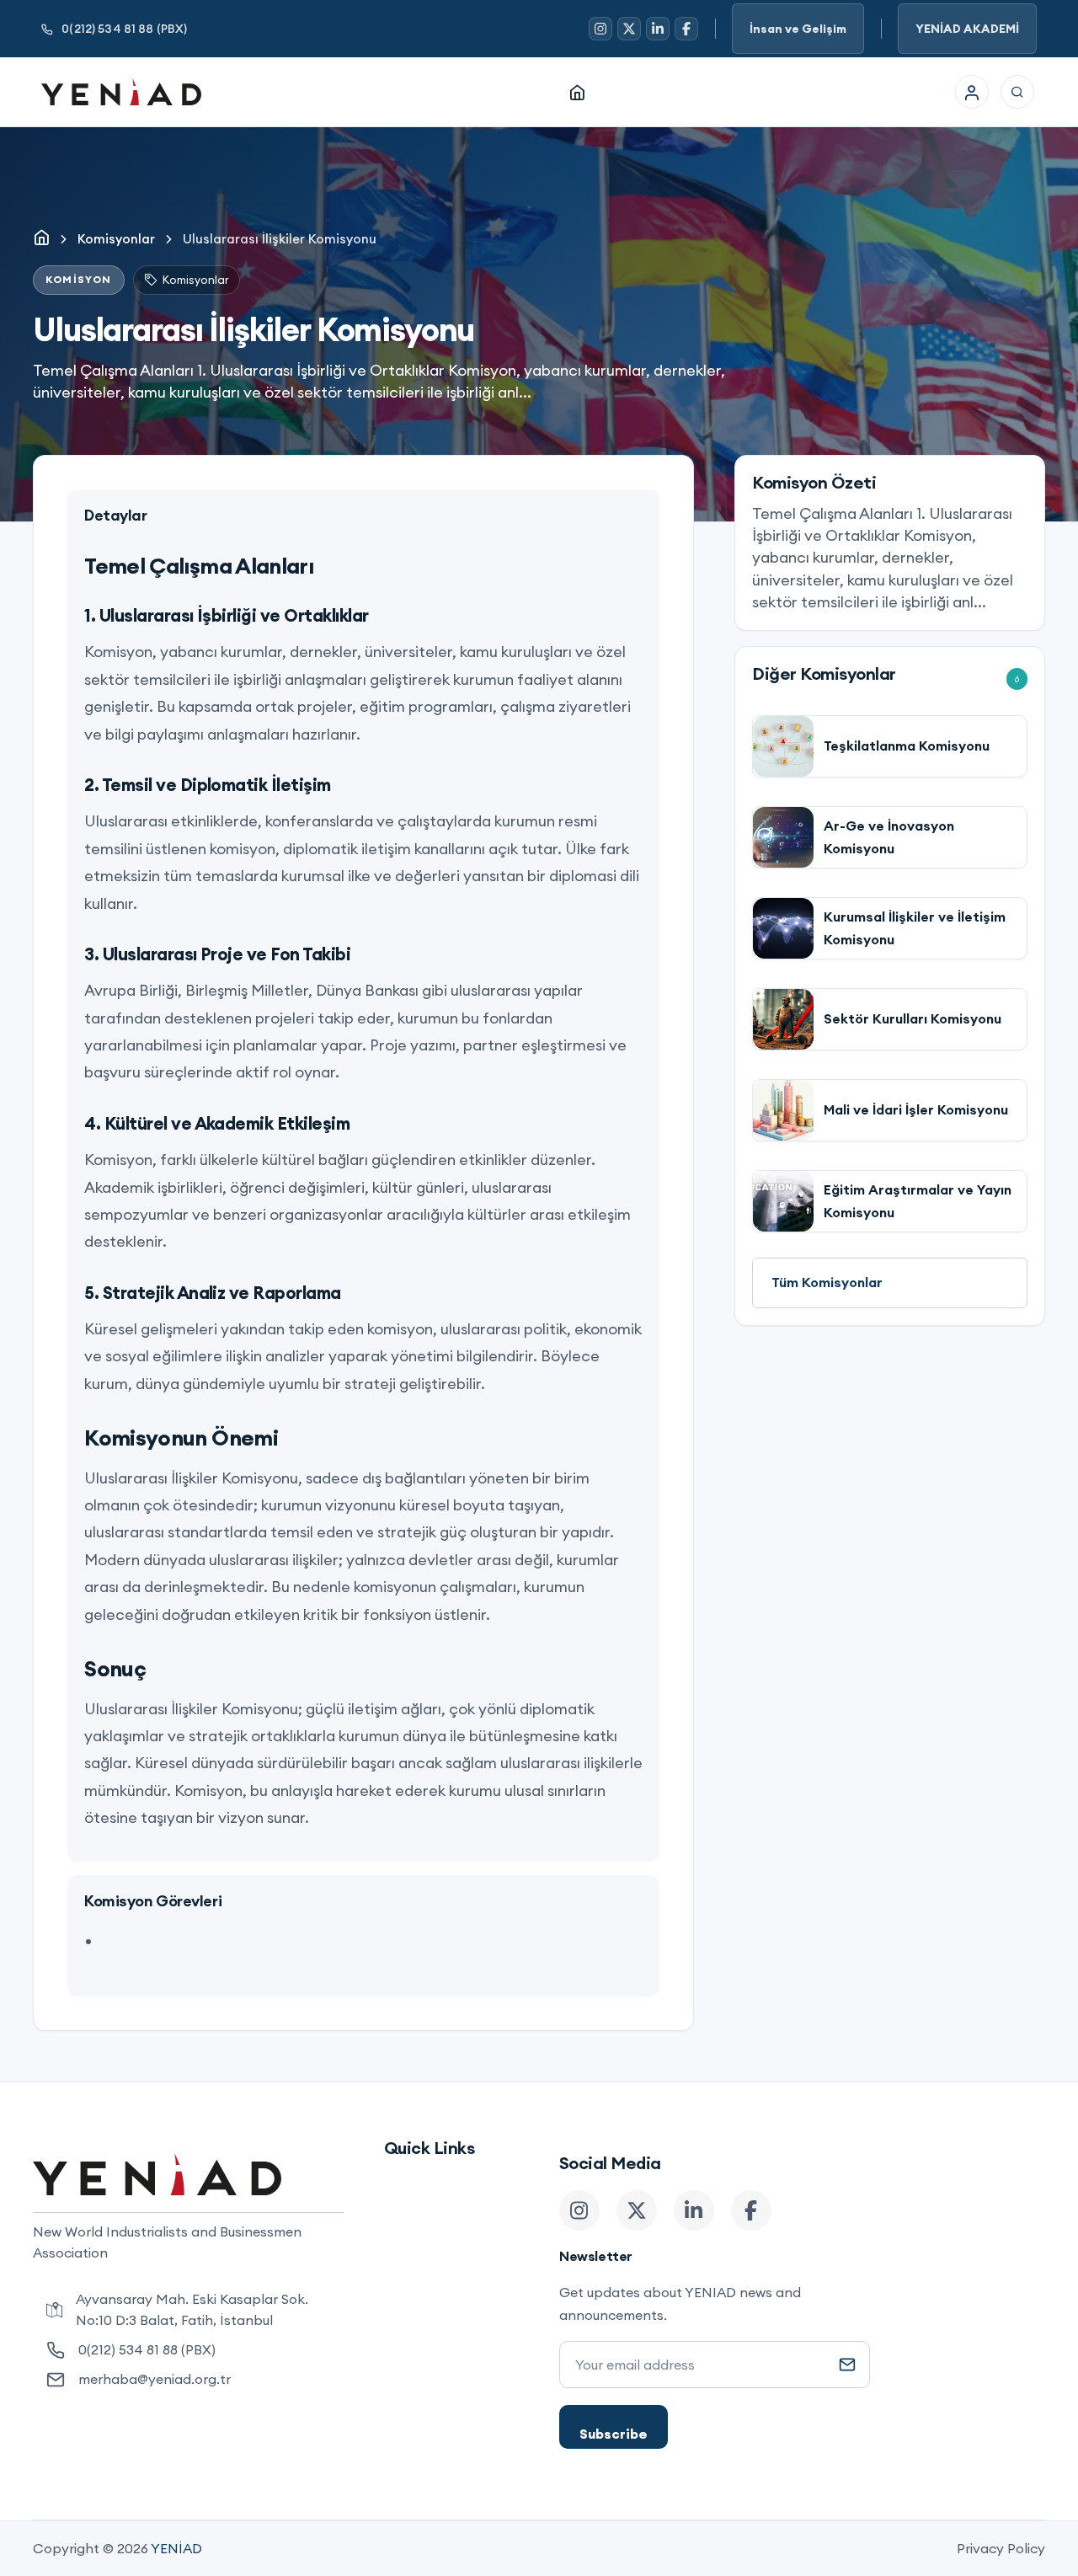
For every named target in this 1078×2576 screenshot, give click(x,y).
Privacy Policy (1001, 2548)
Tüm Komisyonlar (827, 1282)
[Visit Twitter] (629, 29)
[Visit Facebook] (686, 29)
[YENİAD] (121, 92)
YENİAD (176, 2548)
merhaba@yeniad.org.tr (155, 2379)
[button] (1017, 92)
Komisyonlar (116, 239)
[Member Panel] (972, 92)
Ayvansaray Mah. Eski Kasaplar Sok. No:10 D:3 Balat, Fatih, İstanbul (192, 2309)
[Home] (577, 92)
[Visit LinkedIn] (658, 29)
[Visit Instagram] (600, 29)
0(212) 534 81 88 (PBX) (124, 29)
